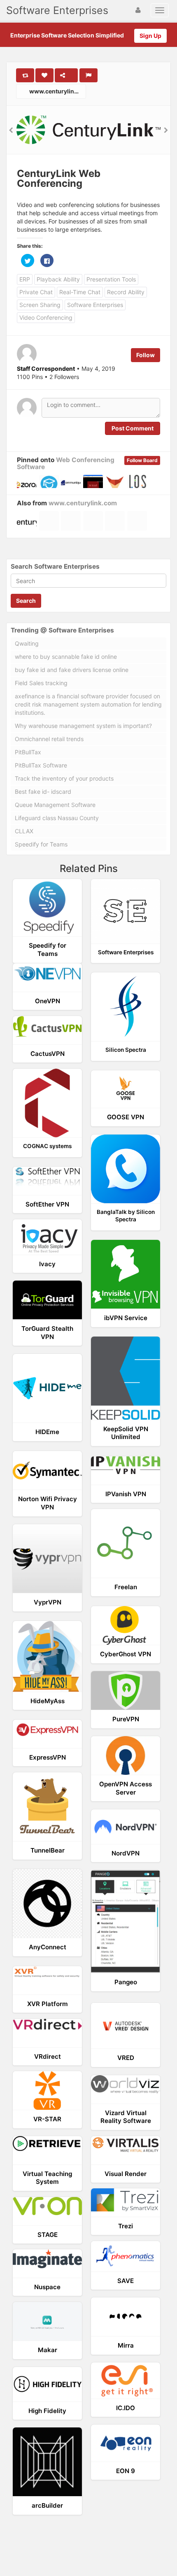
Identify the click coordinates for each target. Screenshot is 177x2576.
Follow (146, 355)
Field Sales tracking (41, 683)
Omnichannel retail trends (49, 739)
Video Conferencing (46, 317)
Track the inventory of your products (64, 778)
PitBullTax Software (41, 765)
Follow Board (142, 460)
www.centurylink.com (57, 91)
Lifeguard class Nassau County (57, 818)
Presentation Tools (111, 279)
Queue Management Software (55, 805)
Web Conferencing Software (66, 463)
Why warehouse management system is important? (83, 726)
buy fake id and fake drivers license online (72, 670)
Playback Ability (58, 279)
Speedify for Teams (41, 844)
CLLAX (24, 831)
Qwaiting (27, 643)
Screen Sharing (40, 305)
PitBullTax (28, 752)
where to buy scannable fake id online (66, 657)
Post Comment (133, 428)
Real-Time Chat (80, 292)
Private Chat (36, 292)
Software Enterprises (57, 10)
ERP (25, 279)
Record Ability (126, 292)
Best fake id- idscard (43, 792)
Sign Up (150, 36)
